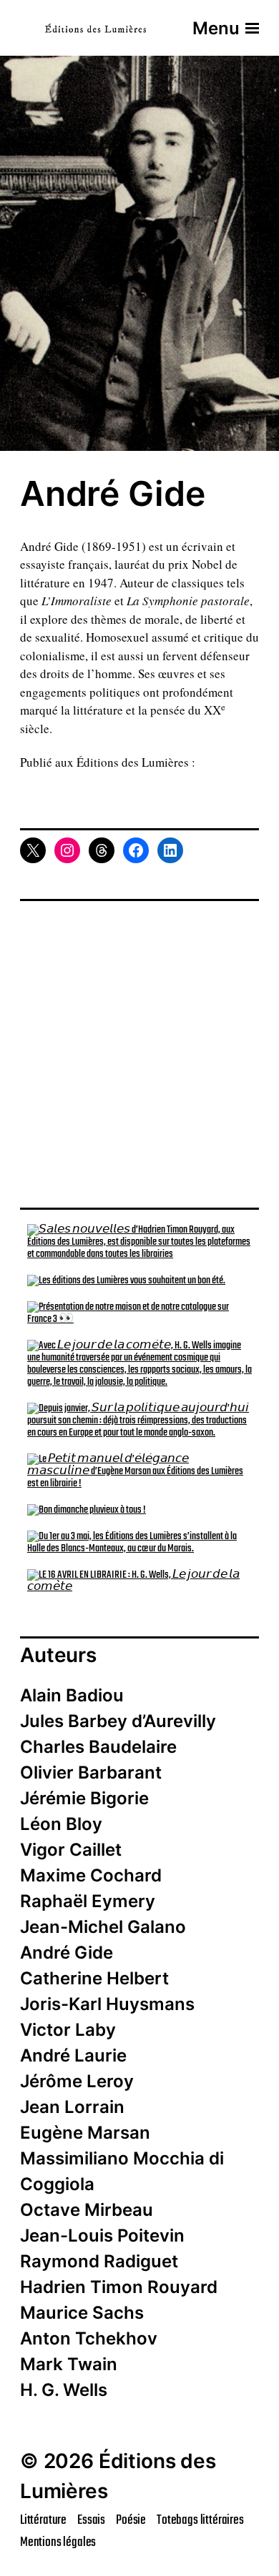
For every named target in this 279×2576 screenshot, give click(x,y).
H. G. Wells (64, 2390)
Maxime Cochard (91, 1875)
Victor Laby (68, 2030)
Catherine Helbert (94, 1978)
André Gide (67, 1953)
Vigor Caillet (71, 1850)
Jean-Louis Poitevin (102, 2236)
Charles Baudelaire (98, 1747)
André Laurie (73, 2055)
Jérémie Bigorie (84, 1798)
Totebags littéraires (200, 2520)
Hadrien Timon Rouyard (119, 2287)
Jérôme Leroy (77, 2081)
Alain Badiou (72, 1695)
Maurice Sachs (82, 2313)
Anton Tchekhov (89, 2338)
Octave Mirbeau (87, 2210)
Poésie (131, 2520)
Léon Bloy (61, 1824)
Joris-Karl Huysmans (107, 2004)
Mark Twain (69, 2364)
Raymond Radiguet (99, 2261)
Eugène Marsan (85, 2133)
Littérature (43, 2520)
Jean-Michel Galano (103, 1927)
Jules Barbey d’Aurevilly (118, 1721)
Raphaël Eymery (88, 1901)
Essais (91, 2520)
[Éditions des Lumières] (96, 28)
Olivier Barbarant (91, 1772)
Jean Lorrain (72, 2107)
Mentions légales (58, 2542)
